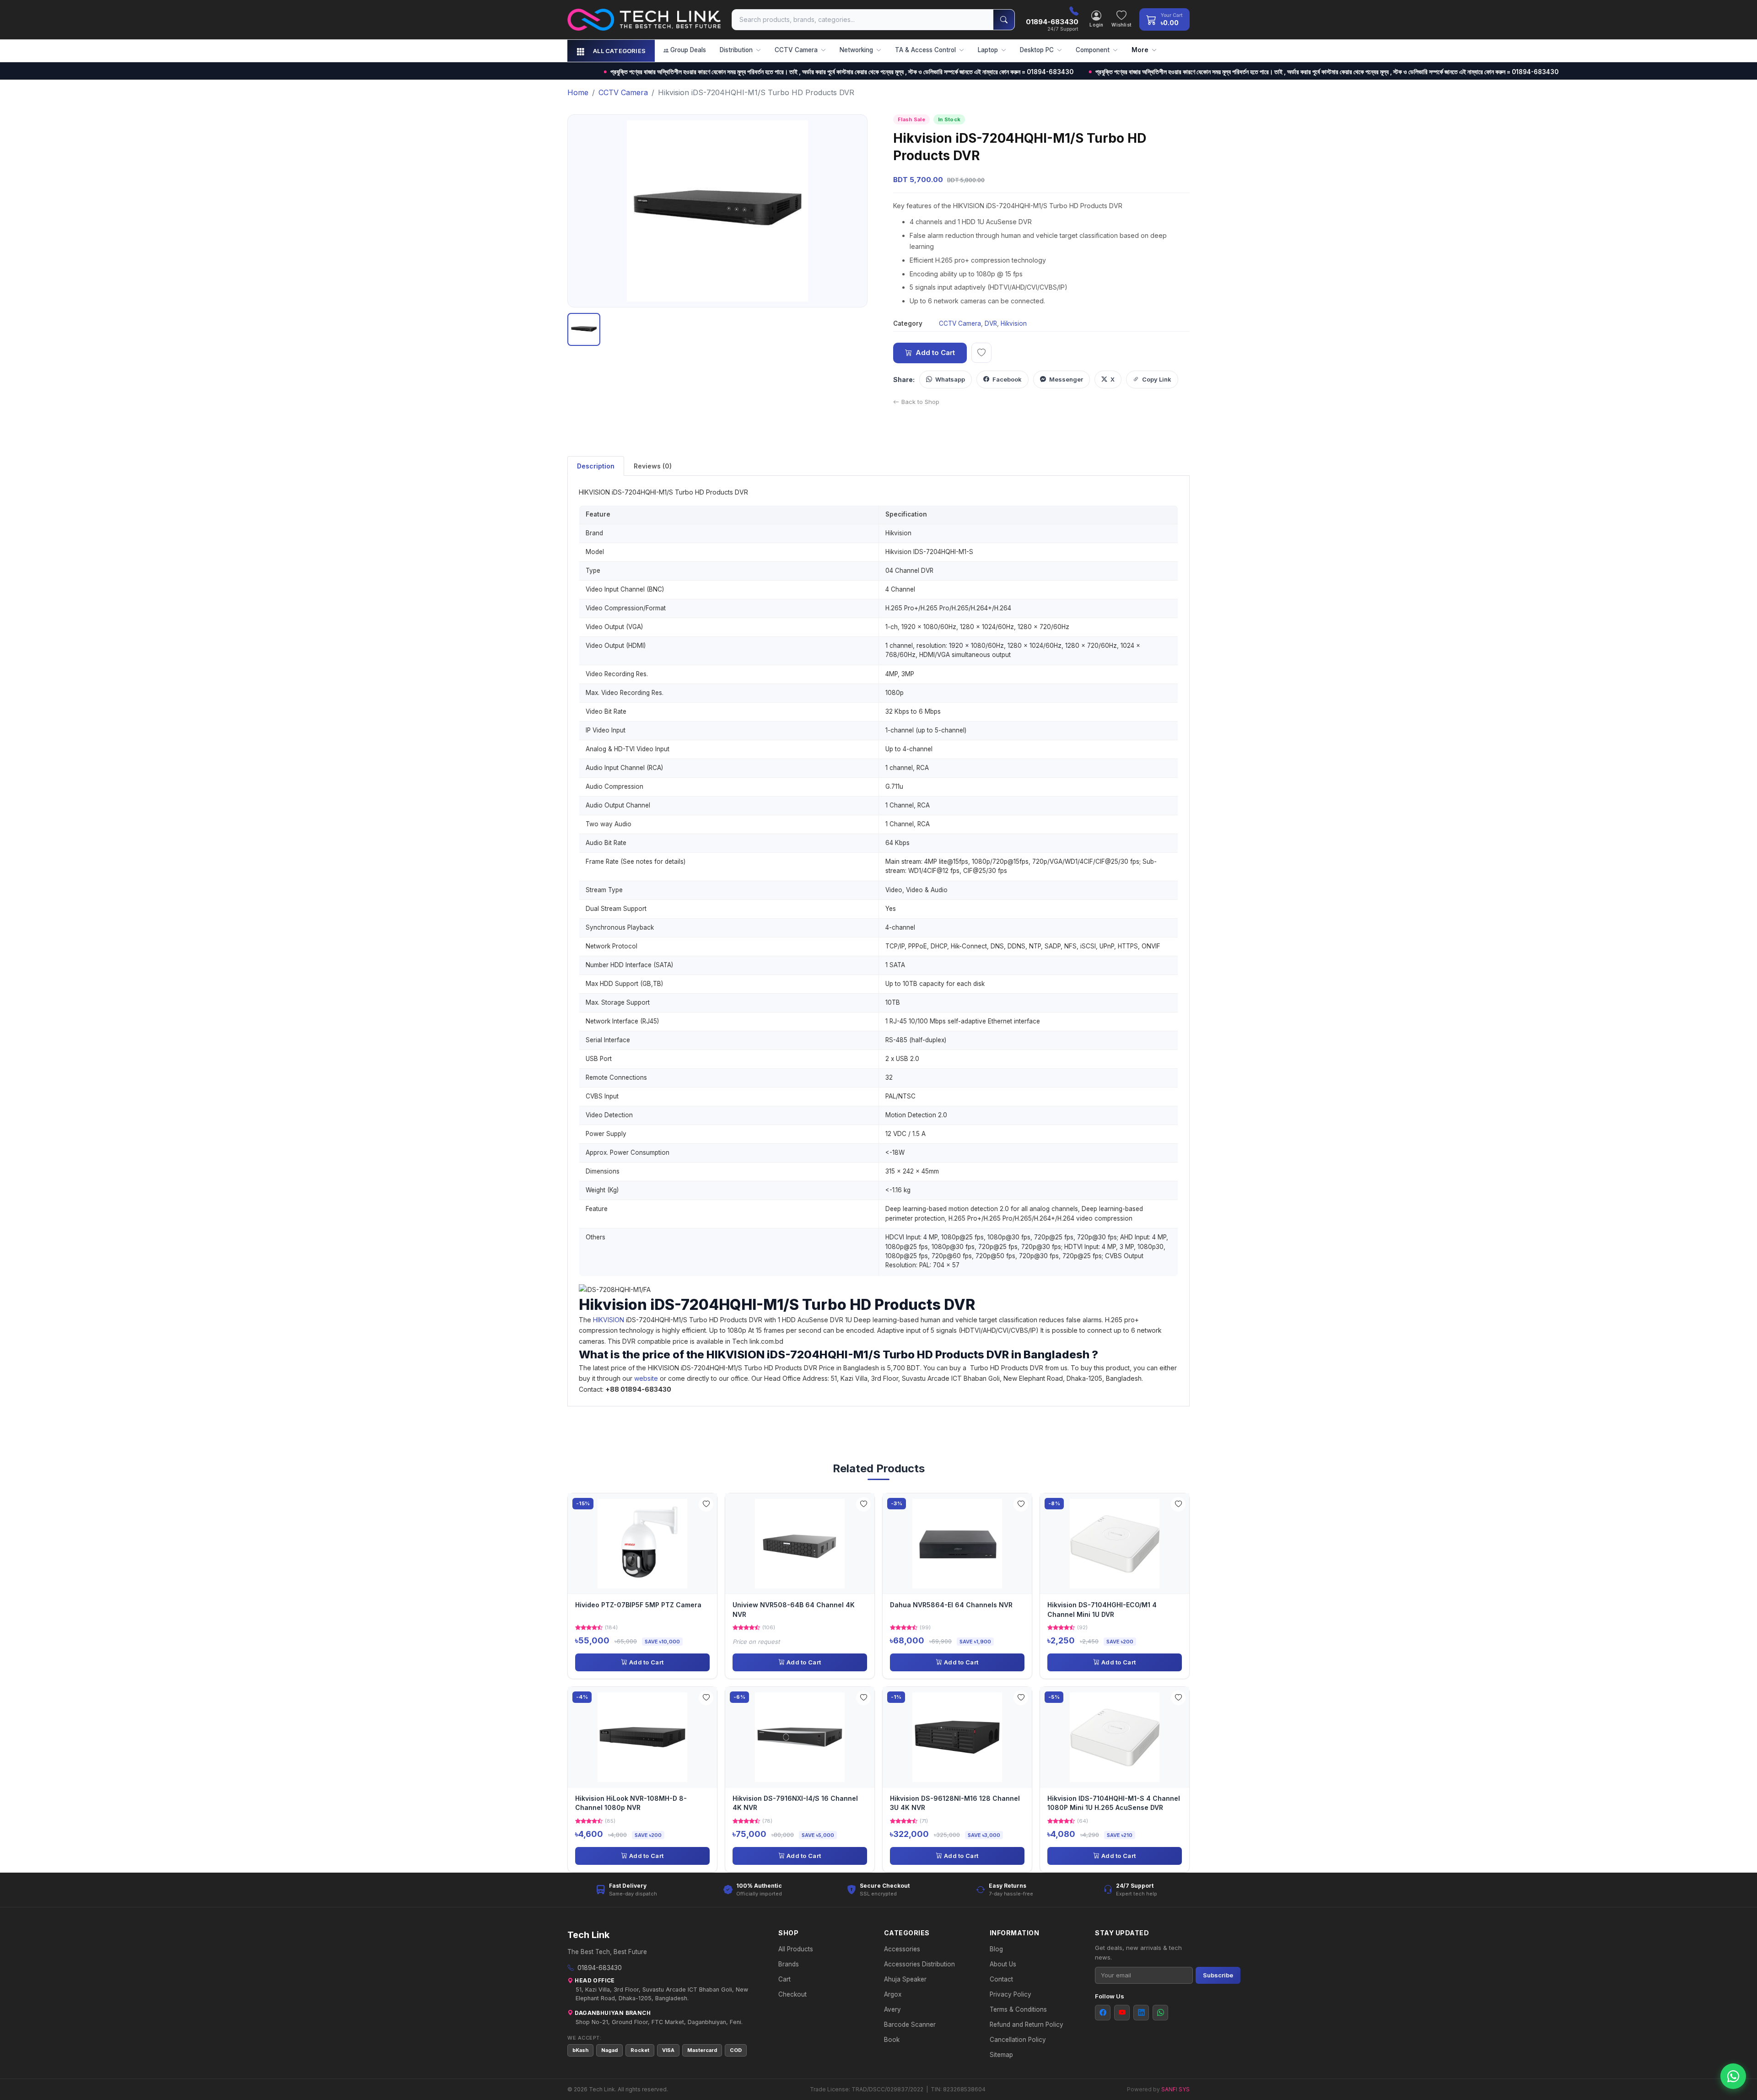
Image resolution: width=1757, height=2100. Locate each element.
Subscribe (1218, 1975)
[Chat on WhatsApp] (1733, 2076)
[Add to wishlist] (981, 353)
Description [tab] (596, 466)
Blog (996, 1949)
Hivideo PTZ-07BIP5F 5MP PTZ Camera (638, 1605)
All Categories (619, 51)
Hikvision (1014, 323)
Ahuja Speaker (905, 1979)
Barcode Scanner (910, 2025)
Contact (1001, 1979)
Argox (893, 1994)
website (646, 1378)
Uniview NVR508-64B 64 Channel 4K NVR (794, 1609)
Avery (892, 2009)
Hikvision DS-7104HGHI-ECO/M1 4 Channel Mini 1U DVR (1102, 1609)
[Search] (1004, 20)
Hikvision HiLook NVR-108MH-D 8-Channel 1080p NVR (631, 1803)
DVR (991, 323)
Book (892, 2040)
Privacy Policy (1011, 1994)
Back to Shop (920, 402)
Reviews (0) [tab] (653, 466)
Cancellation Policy (1018, 2040)
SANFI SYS (1175, 2089)
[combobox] (863, 20)
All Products (796, 1949)
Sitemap (1001, 2055)
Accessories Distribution (919, 1964)
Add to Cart (935, 353)
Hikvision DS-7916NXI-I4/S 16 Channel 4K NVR (795, 1803)
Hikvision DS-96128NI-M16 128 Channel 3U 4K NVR (955, 1803)
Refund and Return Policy (1027, 2025)
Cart (784, 1979)
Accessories (902, 1949)
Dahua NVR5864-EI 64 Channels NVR (951, 1605)
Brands (789, 1964)
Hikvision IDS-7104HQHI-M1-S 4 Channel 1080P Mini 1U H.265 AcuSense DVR (1114, 1803)
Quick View (646, 1543)
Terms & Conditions (1018, 2009)
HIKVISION (609, 1320)
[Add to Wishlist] (706, 1504)
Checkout (792, 1994)
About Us (1003, 1964)
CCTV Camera (960, 323)
